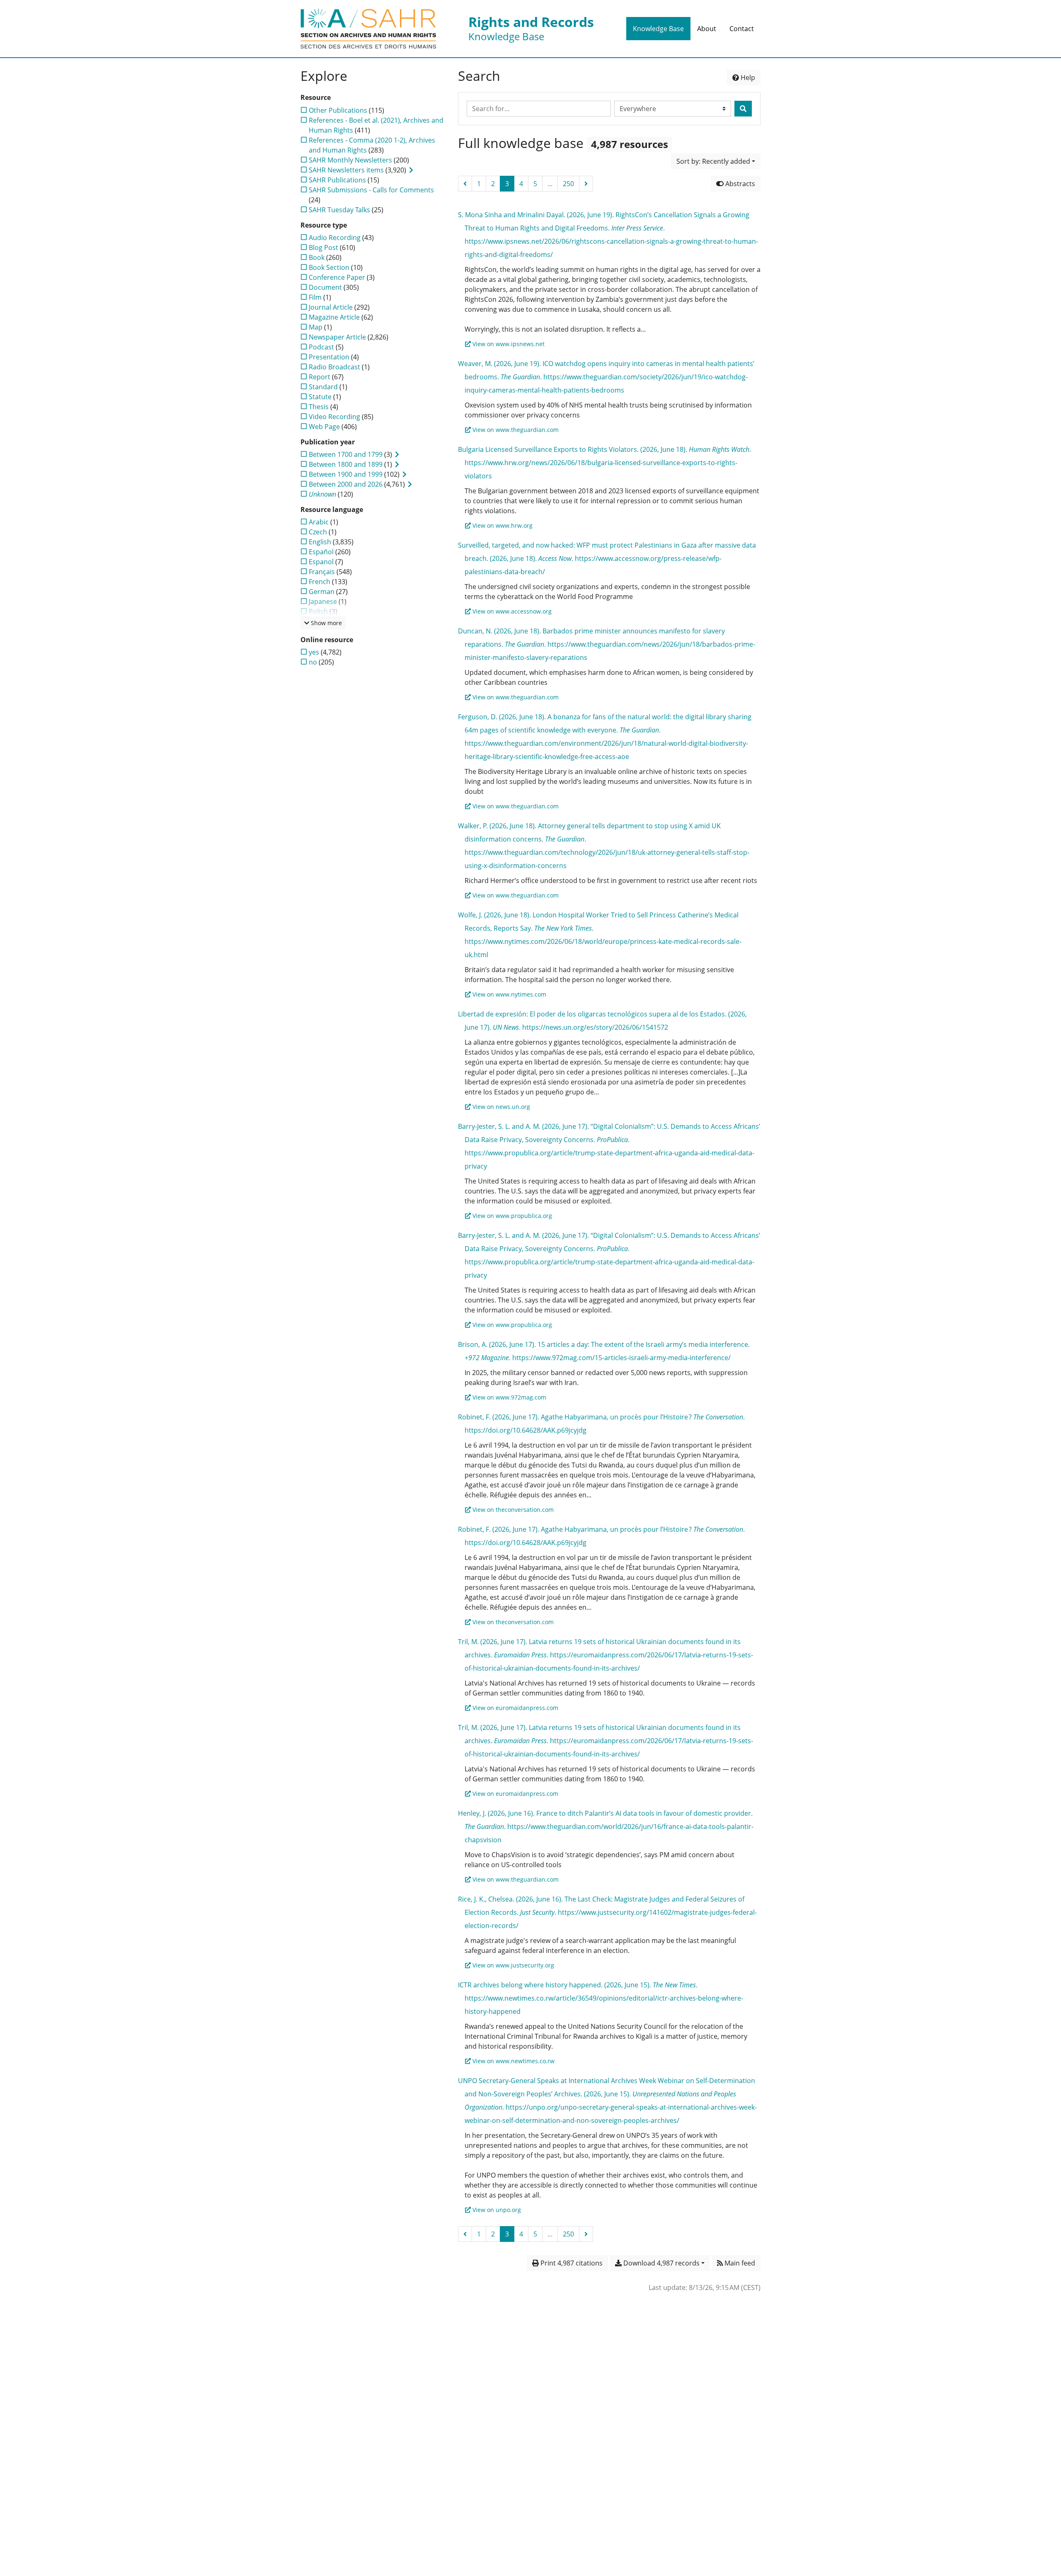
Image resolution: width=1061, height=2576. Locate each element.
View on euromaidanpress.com (515, 1708)
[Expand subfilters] (411, 170)
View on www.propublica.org (512, 1216)
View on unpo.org (497, 2210)
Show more (326, 623)
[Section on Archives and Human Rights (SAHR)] (368, 29)
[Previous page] (465, 184)
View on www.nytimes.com (509, 994)
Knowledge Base (658, 29)
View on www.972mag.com (509, 1397)
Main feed (739, 2263)
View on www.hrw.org (503, 525)
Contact (742, 29)
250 (568, 184)
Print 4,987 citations (571, 2263)
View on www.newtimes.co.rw (514, 2061)
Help (747, 78)
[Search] (743, 109)
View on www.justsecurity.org (513, 1965)
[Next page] (586, 184)
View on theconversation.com (513, 1510)
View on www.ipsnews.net (509, 344)
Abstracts (739, 184)
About (707, 29)
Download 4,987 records (661, 2263)
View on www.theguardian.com (516, 430)
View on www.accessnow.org (512, 611)
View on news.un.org (501, 1107)
